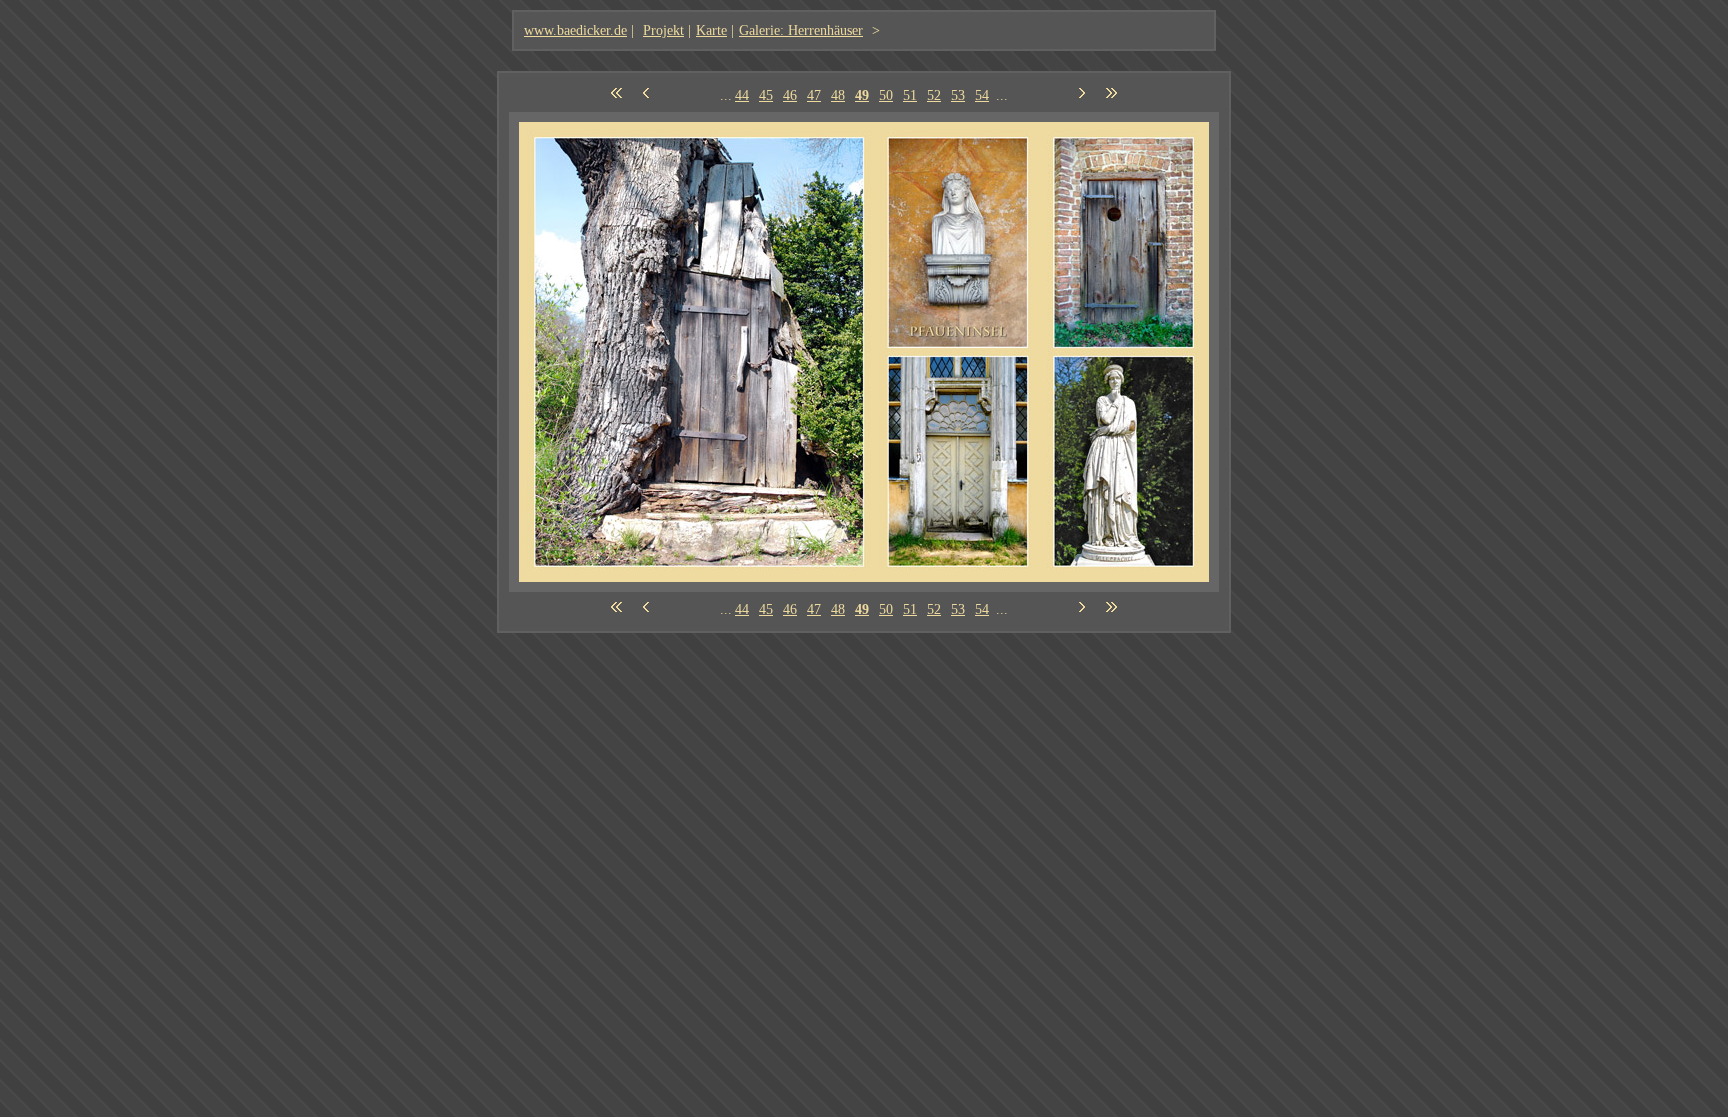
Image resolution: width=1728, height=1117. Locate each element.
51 (910, 95)
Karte (711, 30)
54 (982, 95)
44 (742, 95)
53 (958, 95)
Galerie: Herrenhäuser (801, 30)
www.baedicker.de (575, 30)
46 (790, 95)
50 (886, 95)
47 (814, 95)
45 (766, 95)
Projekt (663, 30)
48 (838, 95)
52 (934, 95)
